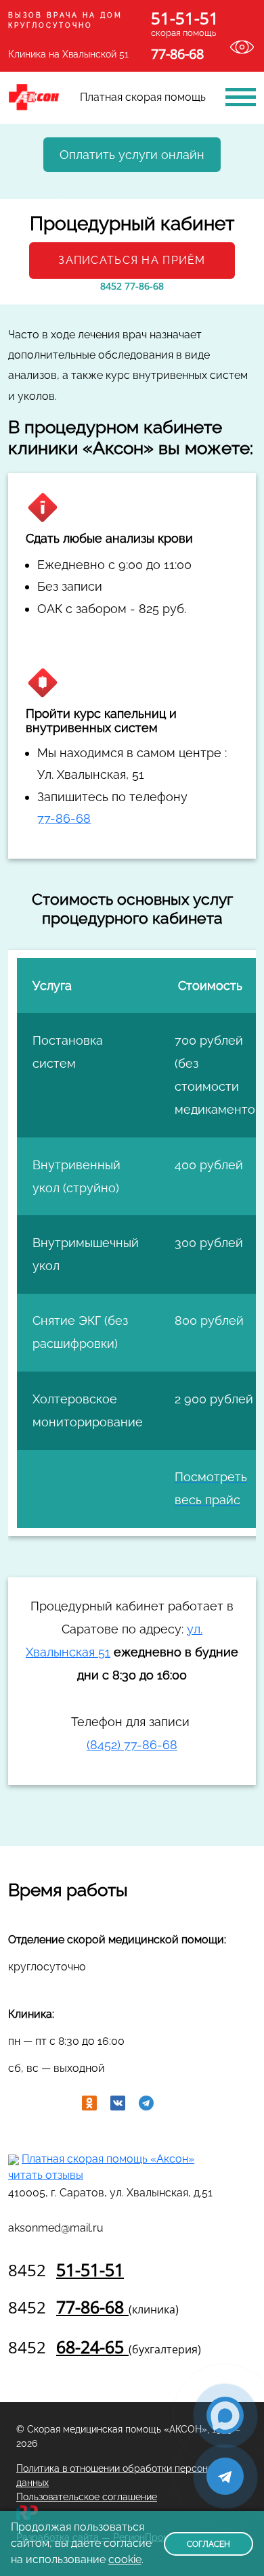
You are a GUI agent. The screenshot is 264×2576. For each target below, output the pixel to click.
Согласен (208, 2544)
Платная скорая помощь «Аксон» (108, 2159)
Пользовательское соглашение (87, 2497)
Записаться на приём (132, 260)
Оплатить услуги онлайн (132, 155)
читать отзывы (46, 2175)
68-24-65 (105, 2347)
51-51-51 (66, 2269)
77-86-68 (64, 818)
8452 (132, 286)
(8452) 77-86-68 (132, 1745)
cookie (125, 2559)
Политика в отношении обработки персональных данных (128, 2476)
